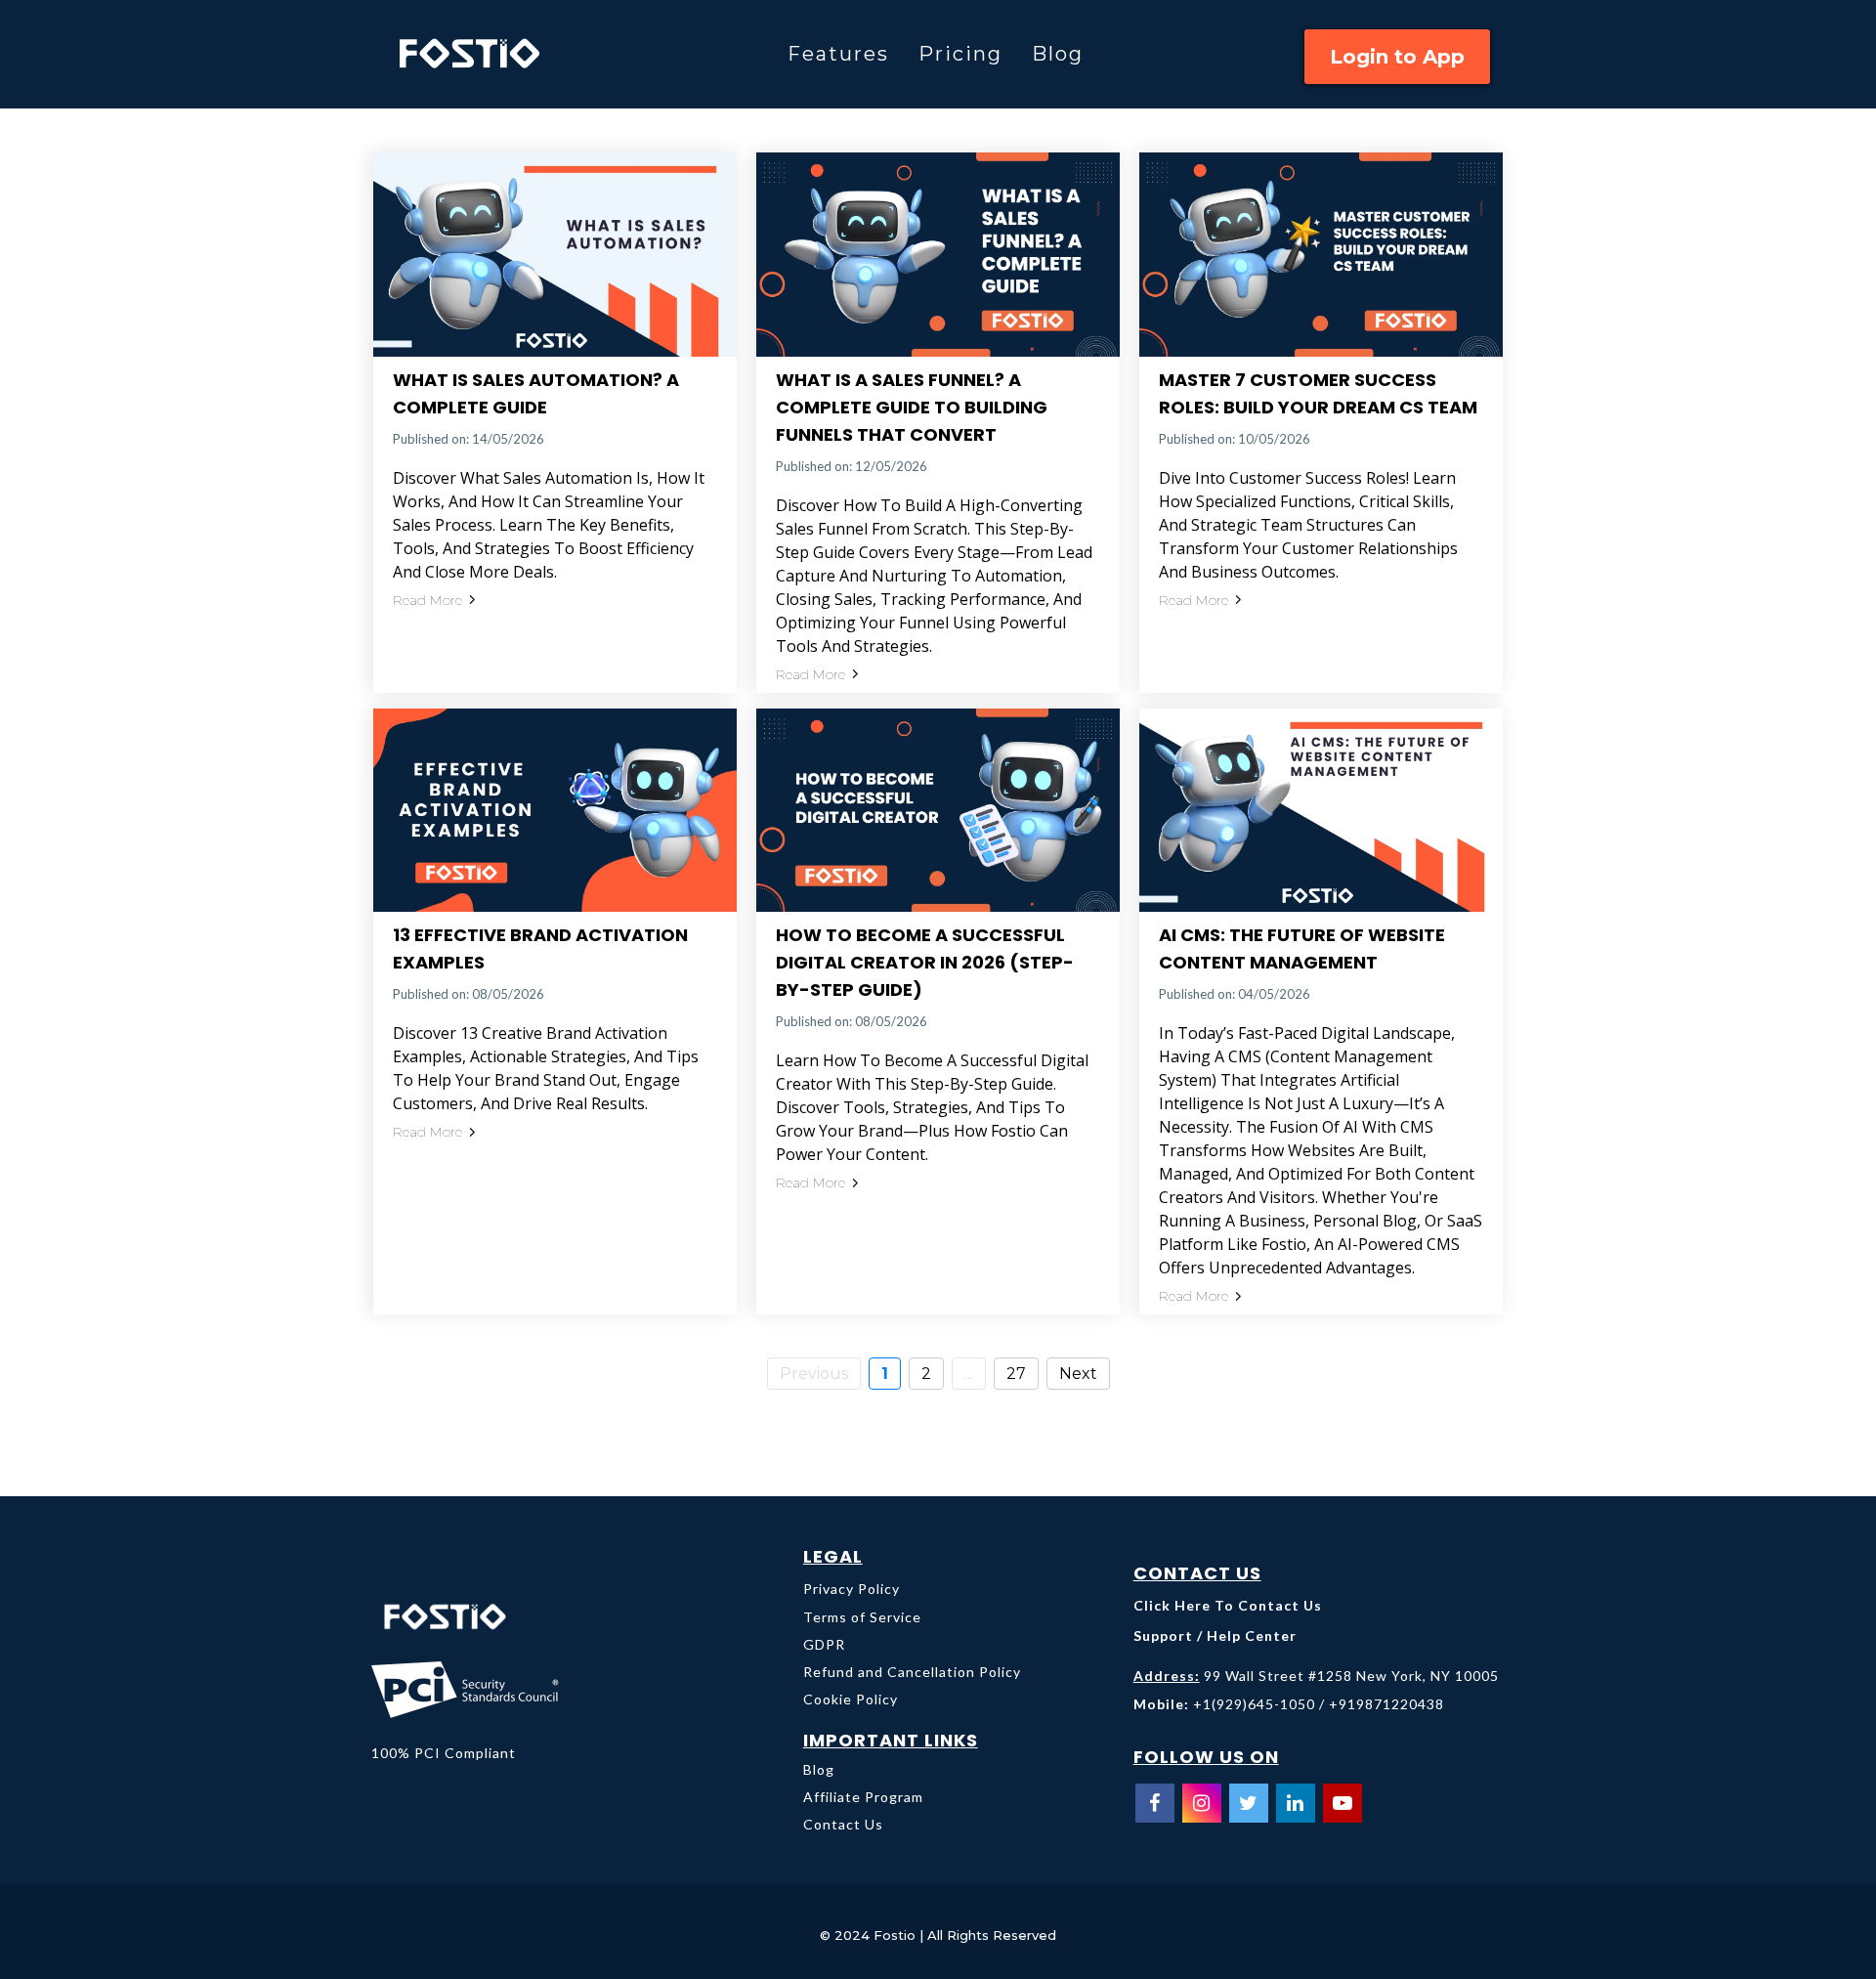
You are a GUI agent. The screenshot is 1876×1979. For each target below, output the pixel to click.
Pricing (960, 54)
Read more (427, 600)
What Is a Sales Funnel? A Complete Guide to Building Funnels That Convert (912, 407)
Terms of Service (862, 1617)
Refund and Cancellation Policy (912, 1672)
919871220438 (1391, 1704)
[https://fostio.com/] (487, 54)
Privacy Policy (852, 1589)
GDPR (824, 1644)
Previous (814, 1374)
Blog (1058, 54)
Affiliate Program (863, 1797)
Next (1078, 1374)
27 (1016, 1374)
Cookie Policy (851, 1699)
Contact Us (843, 1824)
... (969, 1374)
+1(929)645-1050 (1254, 1704)
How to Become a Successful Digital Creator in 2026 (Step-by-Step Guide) (925, 962)
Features (838, 54)
